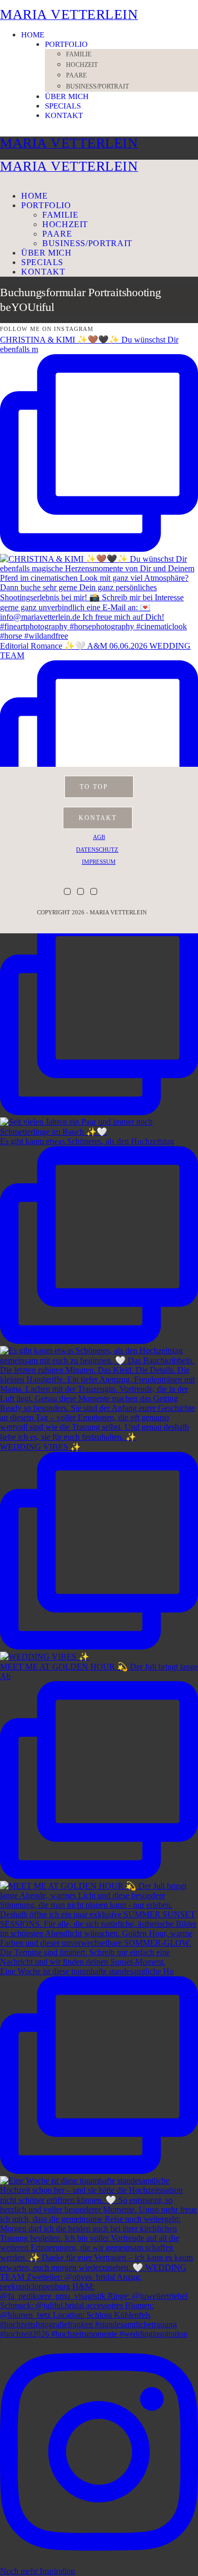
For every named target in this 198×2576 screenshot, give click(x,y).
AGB (99, 837)
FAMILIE (79, 54)
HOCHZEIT (82, 65)
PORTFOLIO (66, 44)
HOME (33, 35)
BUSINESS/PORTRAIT (97, 86)
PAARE (76, 75)
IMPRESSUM (99, 862)
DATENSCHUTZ (97, 850)
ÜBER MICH (67, 96)
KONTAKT (64, 115)
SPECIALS (63, 106)
